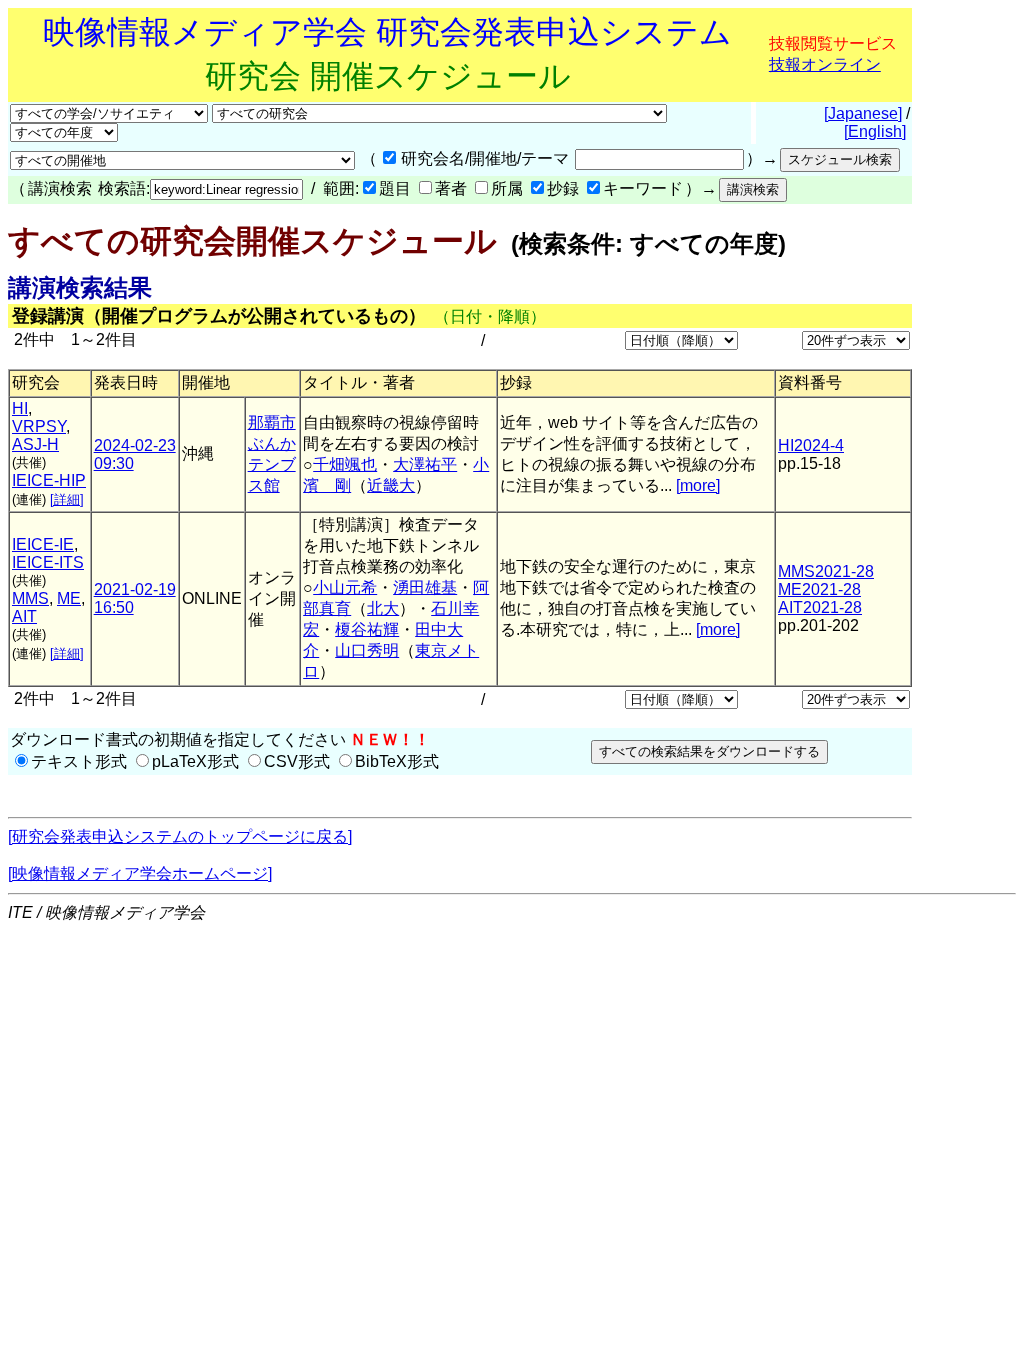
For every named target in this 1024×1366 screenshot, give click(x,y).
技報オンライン (825, 64)
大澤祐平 (425, 464)
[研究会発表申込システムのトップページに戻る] (180, 836)
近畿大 (391, 485)
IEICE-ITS (48, 562)
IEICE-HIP (49, 480)
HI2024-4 (811, 445)
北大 (383, 608)
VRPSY (39, 426)
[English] (875, 131)
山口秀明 (367, 650)
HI (20, 408)
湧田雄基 (425, 587)
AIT (24, 616)
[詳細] (67, 499)
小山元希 (345, 587)
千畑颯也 (345, 464)
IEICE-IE (43, 544)
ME (69, 598)
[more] (698, 485)
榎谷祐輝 (367, 629)
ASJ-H (35, 444)
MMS (30, 598)
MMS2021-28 (826, 571)
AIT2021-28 (820, 607)
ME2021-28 (819, 589)
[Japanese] (863, 113)
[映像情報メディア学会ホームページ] (140, 873)
